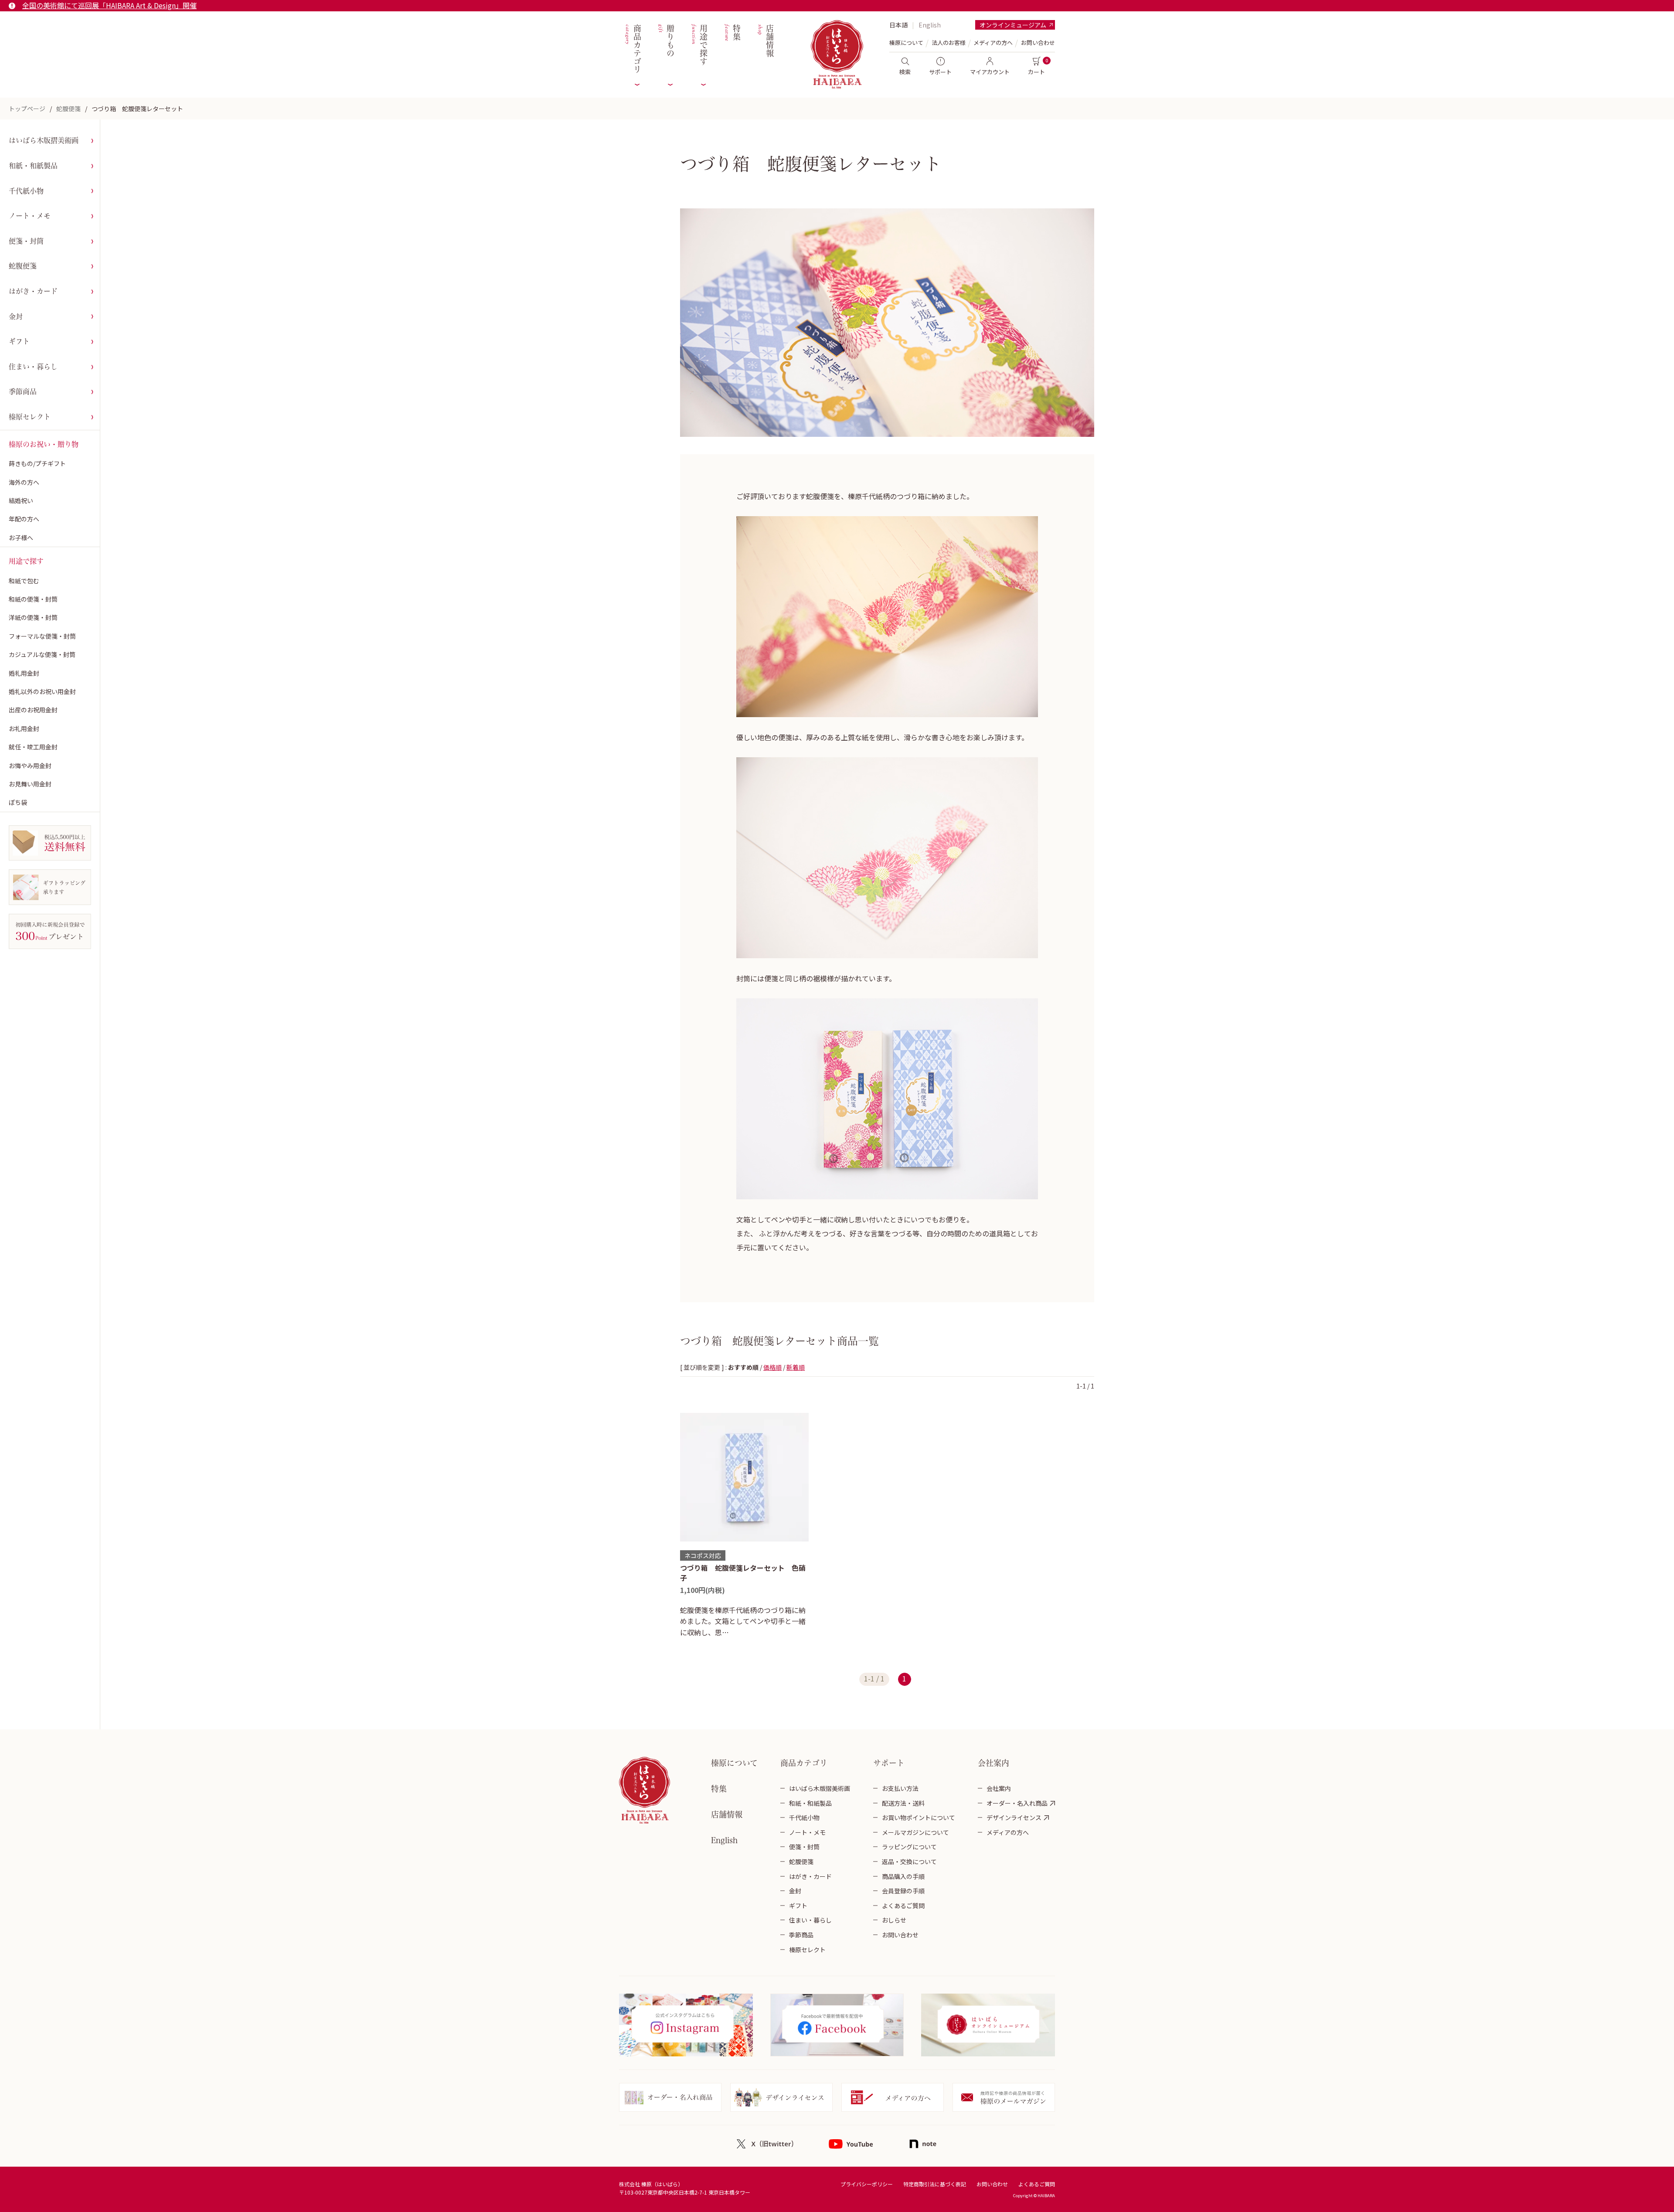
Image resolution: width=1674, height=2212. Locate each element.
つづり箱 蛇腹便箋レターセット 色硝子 (743, 1572)
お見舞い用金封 (30, 784)
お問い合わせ (1038, 43)
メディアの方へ (993, 43)
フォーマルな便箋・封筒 (42, 636)
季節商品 (23, 391)
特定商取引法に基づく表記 (935, 2184)
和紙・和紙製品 (33, 166)
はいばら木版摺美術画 (44, 140)
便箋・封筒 (26, 241)
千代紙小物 (26, 191)
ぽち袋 (18, 802)
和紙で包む (24, 581)
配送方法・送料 (903, 1803)
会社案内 (999, 1788)
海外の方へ (24, 482)
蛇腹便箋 (68, 109)
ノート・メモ (30, 216)
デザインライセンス (1014, 1817)
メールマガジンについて (915, 1832)
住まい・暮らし (33, 367)
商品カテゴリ (632, 49)
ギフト (19, 341)
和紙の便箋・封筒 (33, 599)
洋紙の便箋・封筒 (33, 617)
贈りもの (665, 41)
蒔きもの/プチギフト (37, 463)
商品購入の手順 (903, 1876)
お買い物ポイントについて (919, 1817)
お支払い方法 (900, 1788)
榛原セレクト (30, 417)
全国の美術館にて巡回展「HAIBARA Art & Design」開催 (109, 5)
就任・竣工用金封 (33, 747)
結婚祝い (21, 500)
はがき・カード (33, 291)
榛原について (734, 1763)
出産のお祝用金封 (33, 710)
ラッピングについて (909, 1847)
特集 (732, 33)
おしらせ (894, 1920)
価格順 (772, 1367)
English (930, 25)
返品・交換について (909, 1861)
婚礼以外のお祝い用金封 (42, 691)
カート (1036, 72)
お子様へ (21, 538)
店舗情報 (765, 41)
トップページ (27, 109)
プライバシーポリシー (867, 2184)
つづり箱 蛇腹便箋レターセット (137, 109)
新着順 (796, 1367)
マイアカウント (990, 72)
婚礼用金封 (24, 673)
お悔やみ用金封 (30, 766)
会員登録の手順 (903, 1891)
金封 (16, 316)
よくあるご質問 (903, 1906)
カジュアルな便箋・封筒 (42, 654)
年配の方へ (24, 519)
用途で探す (699, 45)
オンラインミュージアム (1013, 25)
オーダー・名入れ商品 (1017, 1803)
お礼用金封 (24, 728)
